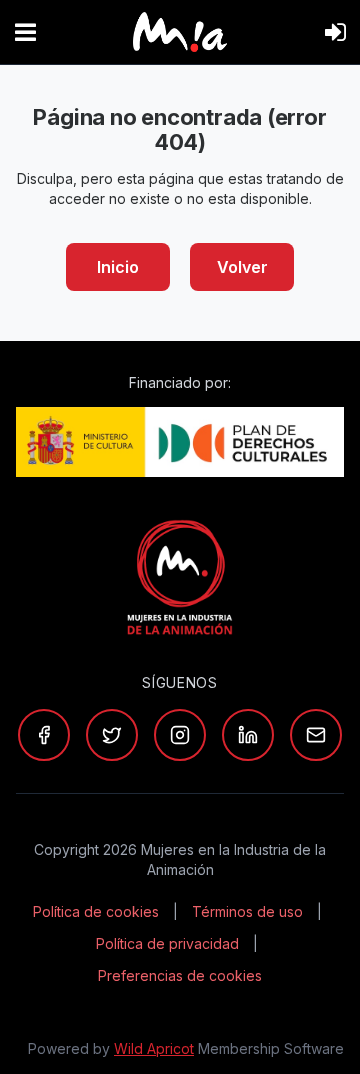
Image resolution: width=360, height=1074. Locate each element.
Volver (242, 267)
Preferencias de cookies (180, 975)
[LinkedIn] (248, 735)
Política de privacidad (167, 943)
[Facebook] (44, 735)
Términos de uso (247, 911)
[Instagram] (180, 735)
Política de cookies (96, 911)
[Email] (316, 735)
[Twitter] (112, 735)
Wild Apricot (154, 1048)
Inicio (118, 267)
